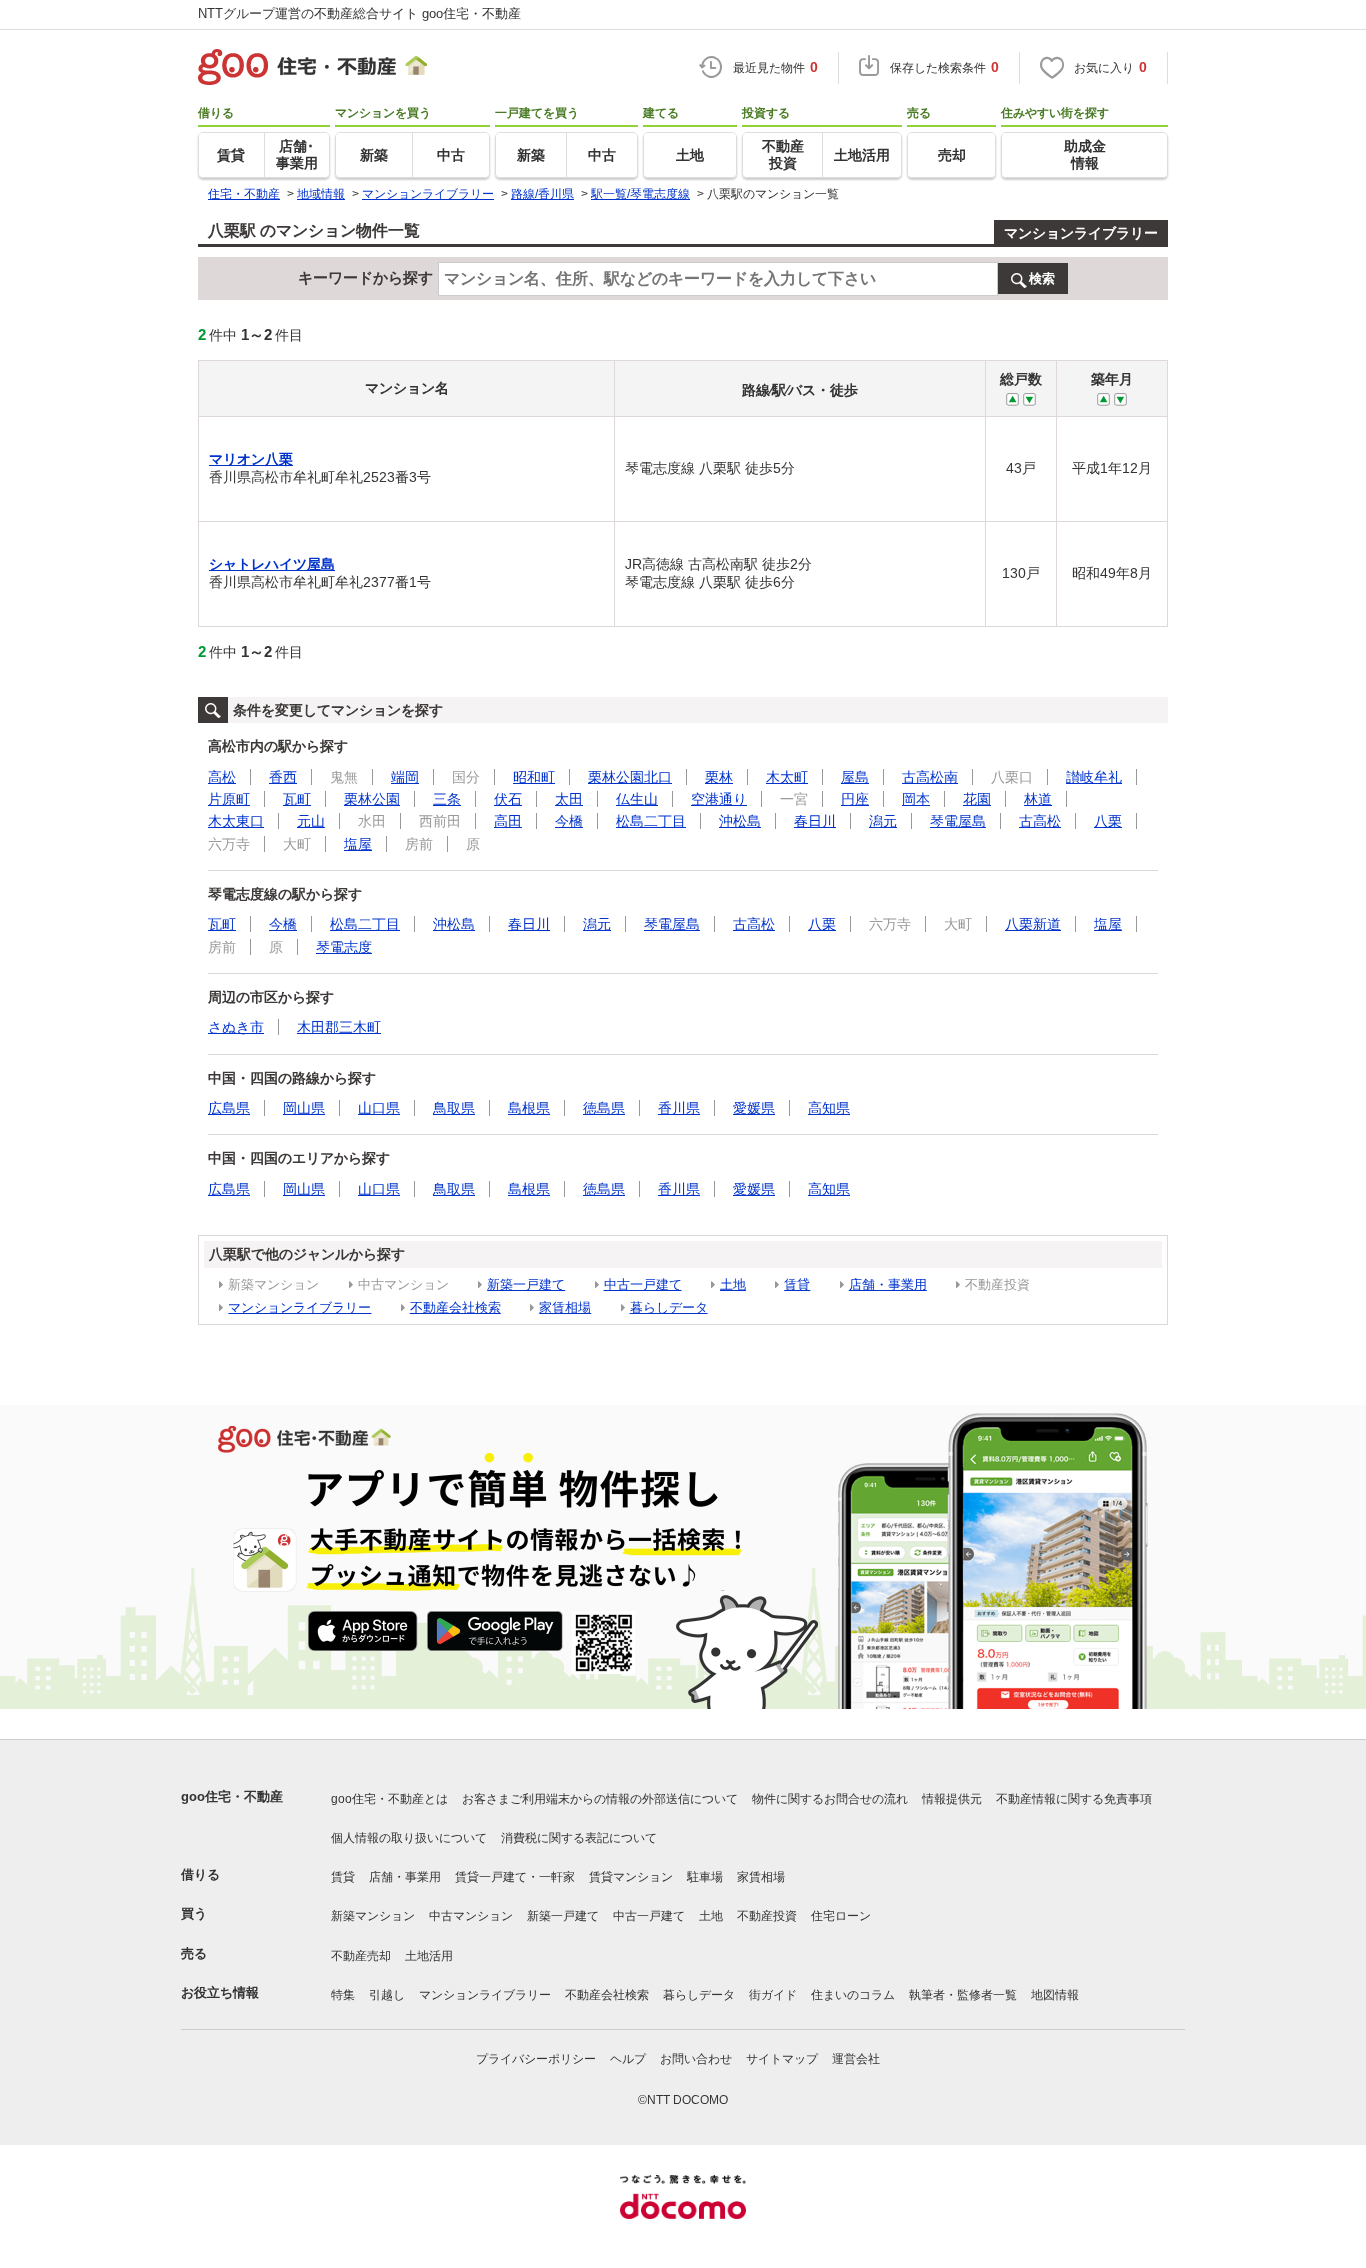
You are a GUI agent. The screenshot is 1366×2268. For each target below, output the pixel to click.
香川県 (679, 1108)
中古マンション (471, 1916)
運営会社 (856, 2059)
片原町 (229, 799)
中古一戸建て (643, 1284)
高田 (508, 821)
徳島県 (604, 1108)
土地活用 (429, 1956)
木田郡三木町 (339, 1027)
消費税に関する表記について (579, 1838)
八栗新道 (1033, 924)
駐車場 (705, 1877)
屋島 (855, 777)
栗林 (719, 777)
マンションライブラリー (1081, 233)
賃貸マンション (631, 1877)
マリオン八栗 (251, 459)
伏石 (508, 799)
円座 (855, 799)
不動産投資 (767, 1916)
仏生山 (637, 799)
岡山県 (304, 1108)
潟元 (883, 821)
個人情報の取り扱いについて (409, 1838)
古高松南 (930, 777)
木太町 (787, 777)
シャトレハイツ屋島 (272, 564)
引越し (387, 1995)
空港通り (719, 799)
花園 (977, 799)
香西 (283, 777)
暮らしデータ (669, 1307)
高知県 (829, 1108)
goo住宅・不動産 (232, 1796)
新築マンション (373, 1916)
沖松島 (740, 821)
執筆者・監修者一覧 (963, 1995)
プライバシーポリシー (536, 2059)
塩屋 (358, 844)
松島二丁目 (651, 821)
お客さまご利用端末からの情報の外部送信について (600, 1799)
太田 (569, 799)
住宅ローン (841, 1916)
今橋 (569, 821)
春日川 (815, 821)
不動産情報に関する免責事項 (1074, 1799)
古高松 (1040, 821)
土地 (733, 1284)
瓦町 (297, 799)
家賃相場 (565, 1307)
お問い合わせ (696, 2059)
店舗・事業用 (888, 1284)
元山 (311, 821)
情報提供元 (952, 1799)
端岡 (405, 777)
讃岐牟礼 (1094, 777)
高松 (222, 777)
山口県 (379, 1108)
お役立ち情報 (220, 1992)
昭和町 (534, 777)
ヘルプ (628, 2059)
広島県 (229, 1108)
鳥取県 (454, 1108)
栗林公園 (372, 799)
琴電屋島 (958, 821)
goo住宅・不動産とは (389, 1799)
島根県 (529, 1108)
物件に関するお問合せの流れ (830, 1799)
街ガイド (773, 1995)
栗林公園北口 (630, 777)
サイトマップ (782, 2059)
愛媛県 (754, 1108)
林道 (1038, 799)
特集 (343, 1995)
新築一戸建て (526, 1284)
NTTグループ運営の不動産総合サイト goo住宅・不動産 (359, 13)
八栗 (1108, 821)
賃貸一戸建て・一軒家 (515, 1877)
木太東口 (236, 821)
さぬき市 (236, 1027)
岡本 (916, 799)
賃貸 (797, 1284)
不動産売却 (361, 1956)
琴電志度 (344, 947)
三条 (447, 799)
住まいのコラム (853, 1995)
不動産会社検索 (455, 1307)
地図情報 (1055, 1995)
